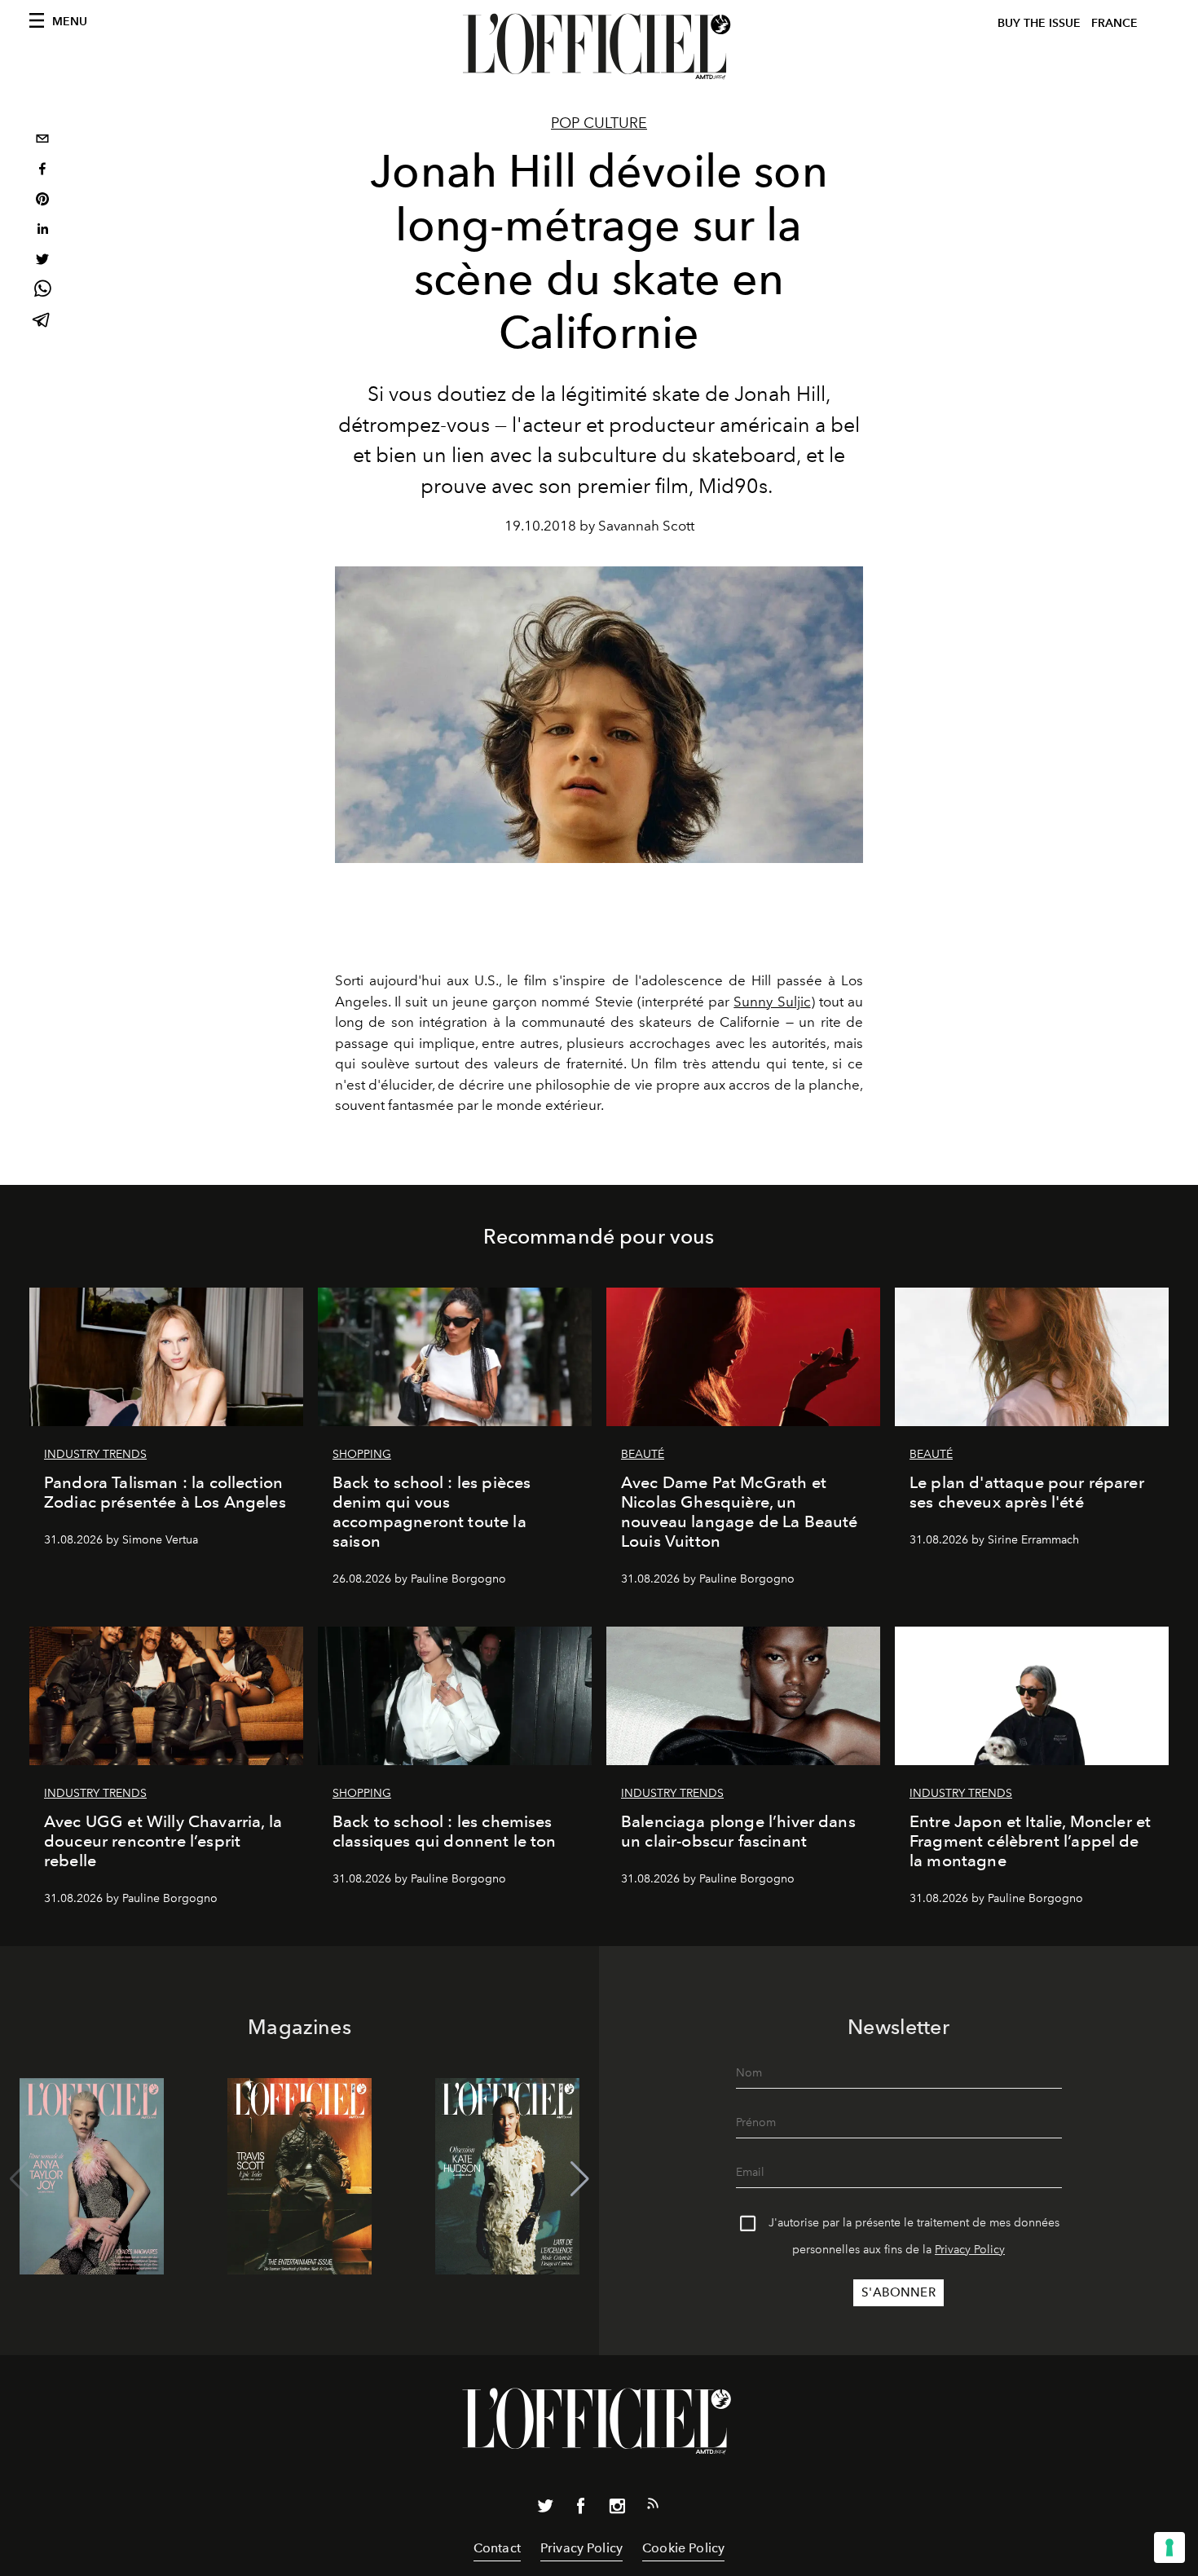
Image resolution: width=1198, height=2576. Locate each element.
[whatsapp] (42, 291)
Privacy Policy (970, 2250)
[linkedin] (42, 231)
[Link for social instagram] (617, 2509)
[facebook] (42, 171)
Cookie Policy (683, 2548)
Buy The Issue (1039, 23)
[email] (42, 141)
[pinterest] (42, 201)
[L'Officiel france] (599, 46)
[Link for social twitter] (545, 2509)
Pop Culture (599, 123)
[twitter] (42, 261)
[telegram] (42, 321)
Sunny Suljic (772, 1002)
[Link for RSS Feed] (653, 2507)
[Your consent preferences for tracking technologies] (1169, 2547)
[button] (580, 2179)
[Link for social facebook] (581, 2509)
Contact (497, 2548)
